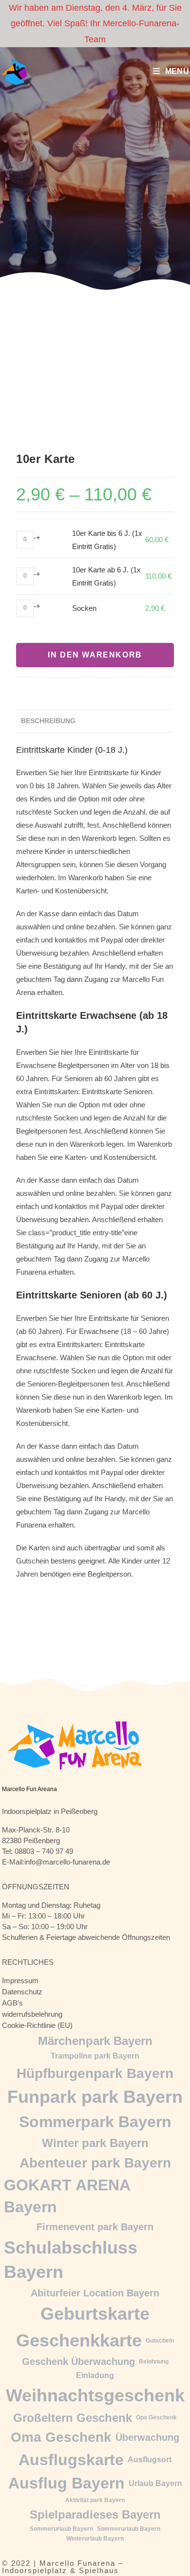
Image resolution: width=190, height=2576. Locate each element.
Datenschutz (22, 1992)
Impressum (20, 1981)
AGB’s (12, 2003)
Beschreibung (48, 721)
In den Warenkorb (95, 655)
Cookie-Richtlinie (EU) (37, 2025)
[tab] (95, 721)
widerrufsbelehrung (32, 2014)
